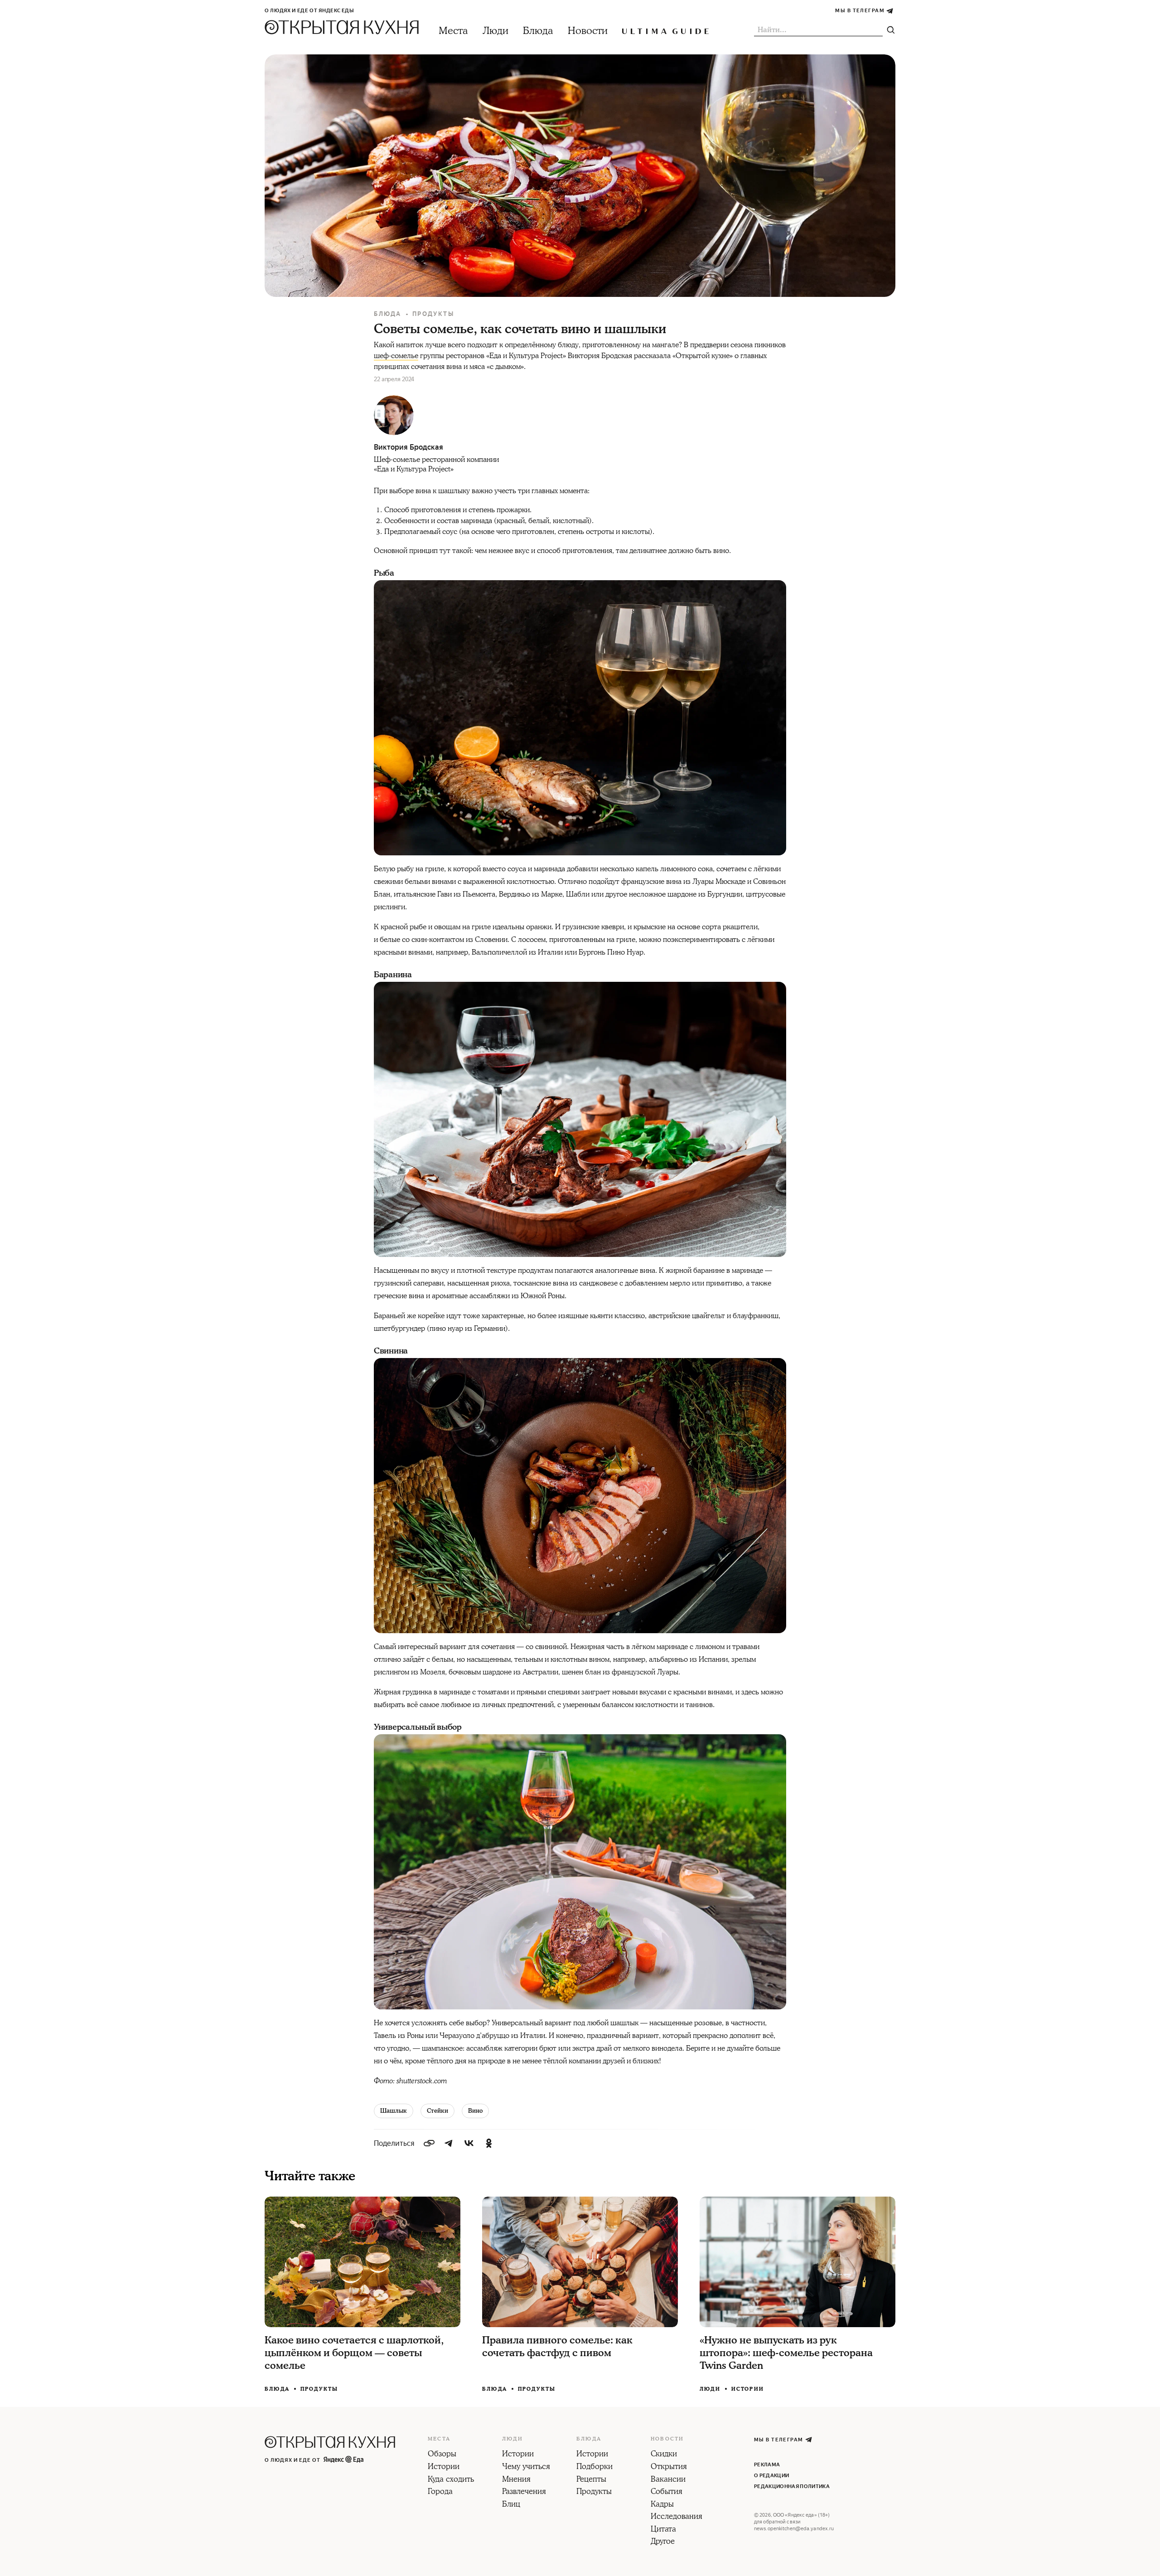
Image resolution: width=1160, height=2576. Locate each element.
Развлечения (524, 2492)
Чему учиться (526, 2467)
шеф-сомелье (396, 356)
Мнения (516, 2480)
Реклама (767, 2465)
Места (453, 31)
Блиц (511, 2505)
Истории (748, 2389)
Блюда (538, 31)
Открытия (669, 2467)
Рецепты (591, 2480)
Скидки (664, 2455)
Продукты (433, 314)
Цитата (663, 2530)
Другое (663, 2542)
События (667, 2492)
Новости (588, 31)
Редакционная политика (792, 2486)
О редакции (771, 2476)
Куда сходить (451, 2480)
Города (440, 2492)
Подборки (594, 2467)
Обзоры (442, 2455)
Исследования (677, 2517)
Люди (495, 31)
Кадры (662, 2505)
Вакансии (668, 2480)
